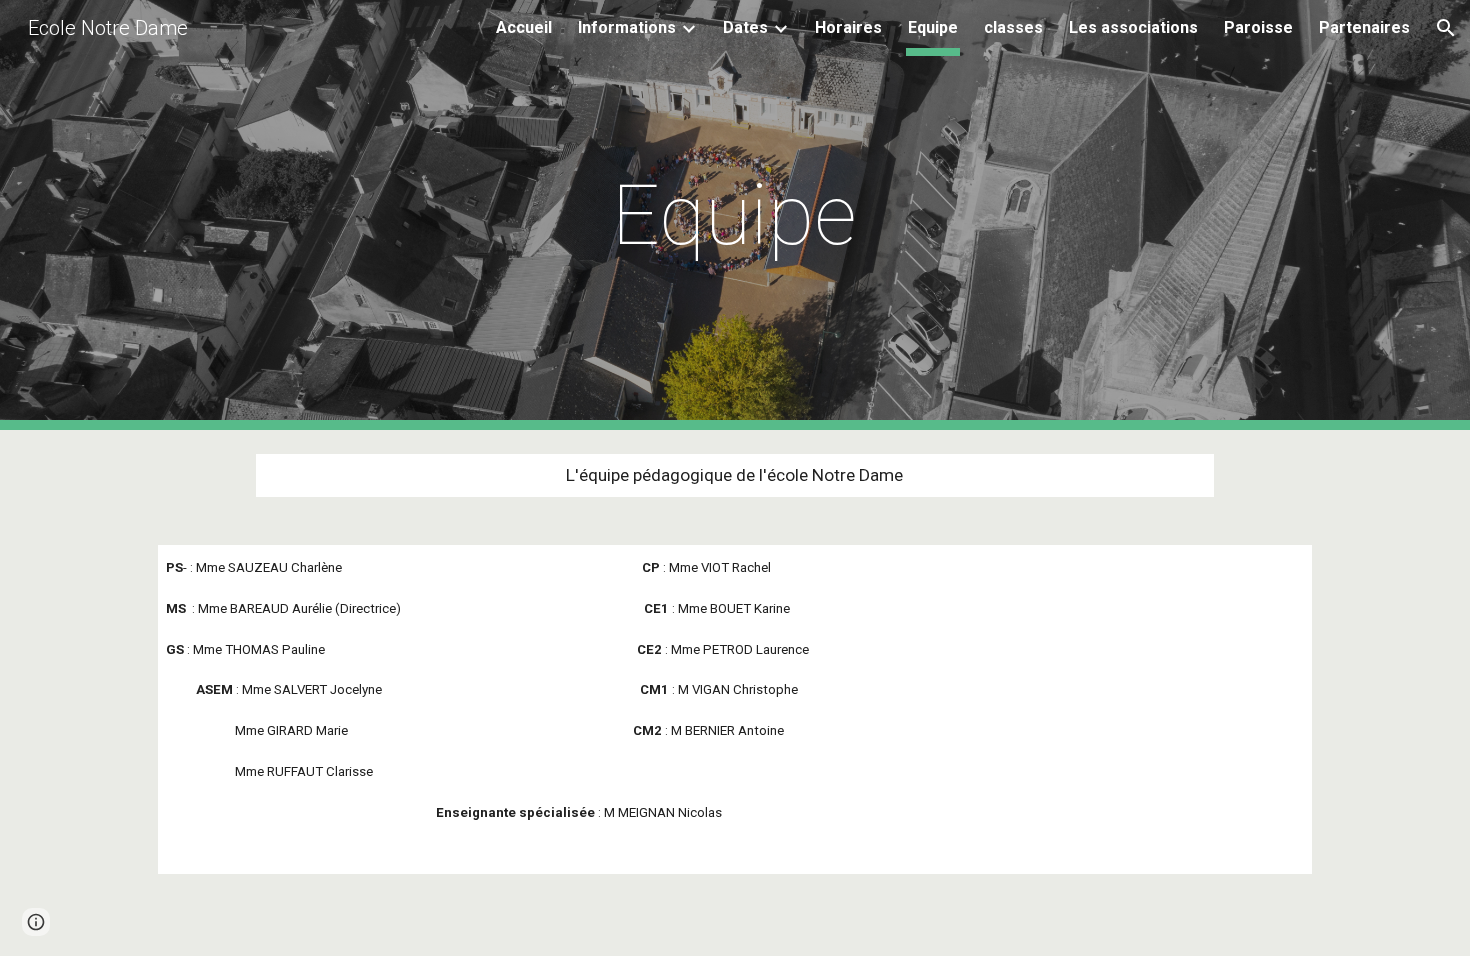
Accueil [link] (524, 27)
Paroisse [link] (1258, 27)
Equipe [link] (933, 27)
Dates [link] (745, 27)
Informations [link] (627, 27)
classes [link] (1013, 27)
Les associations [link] (1133, 27)
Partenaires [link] (1364, 27)
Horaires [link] (848, 27)
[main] (735, 215)
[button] (1446, 28)
